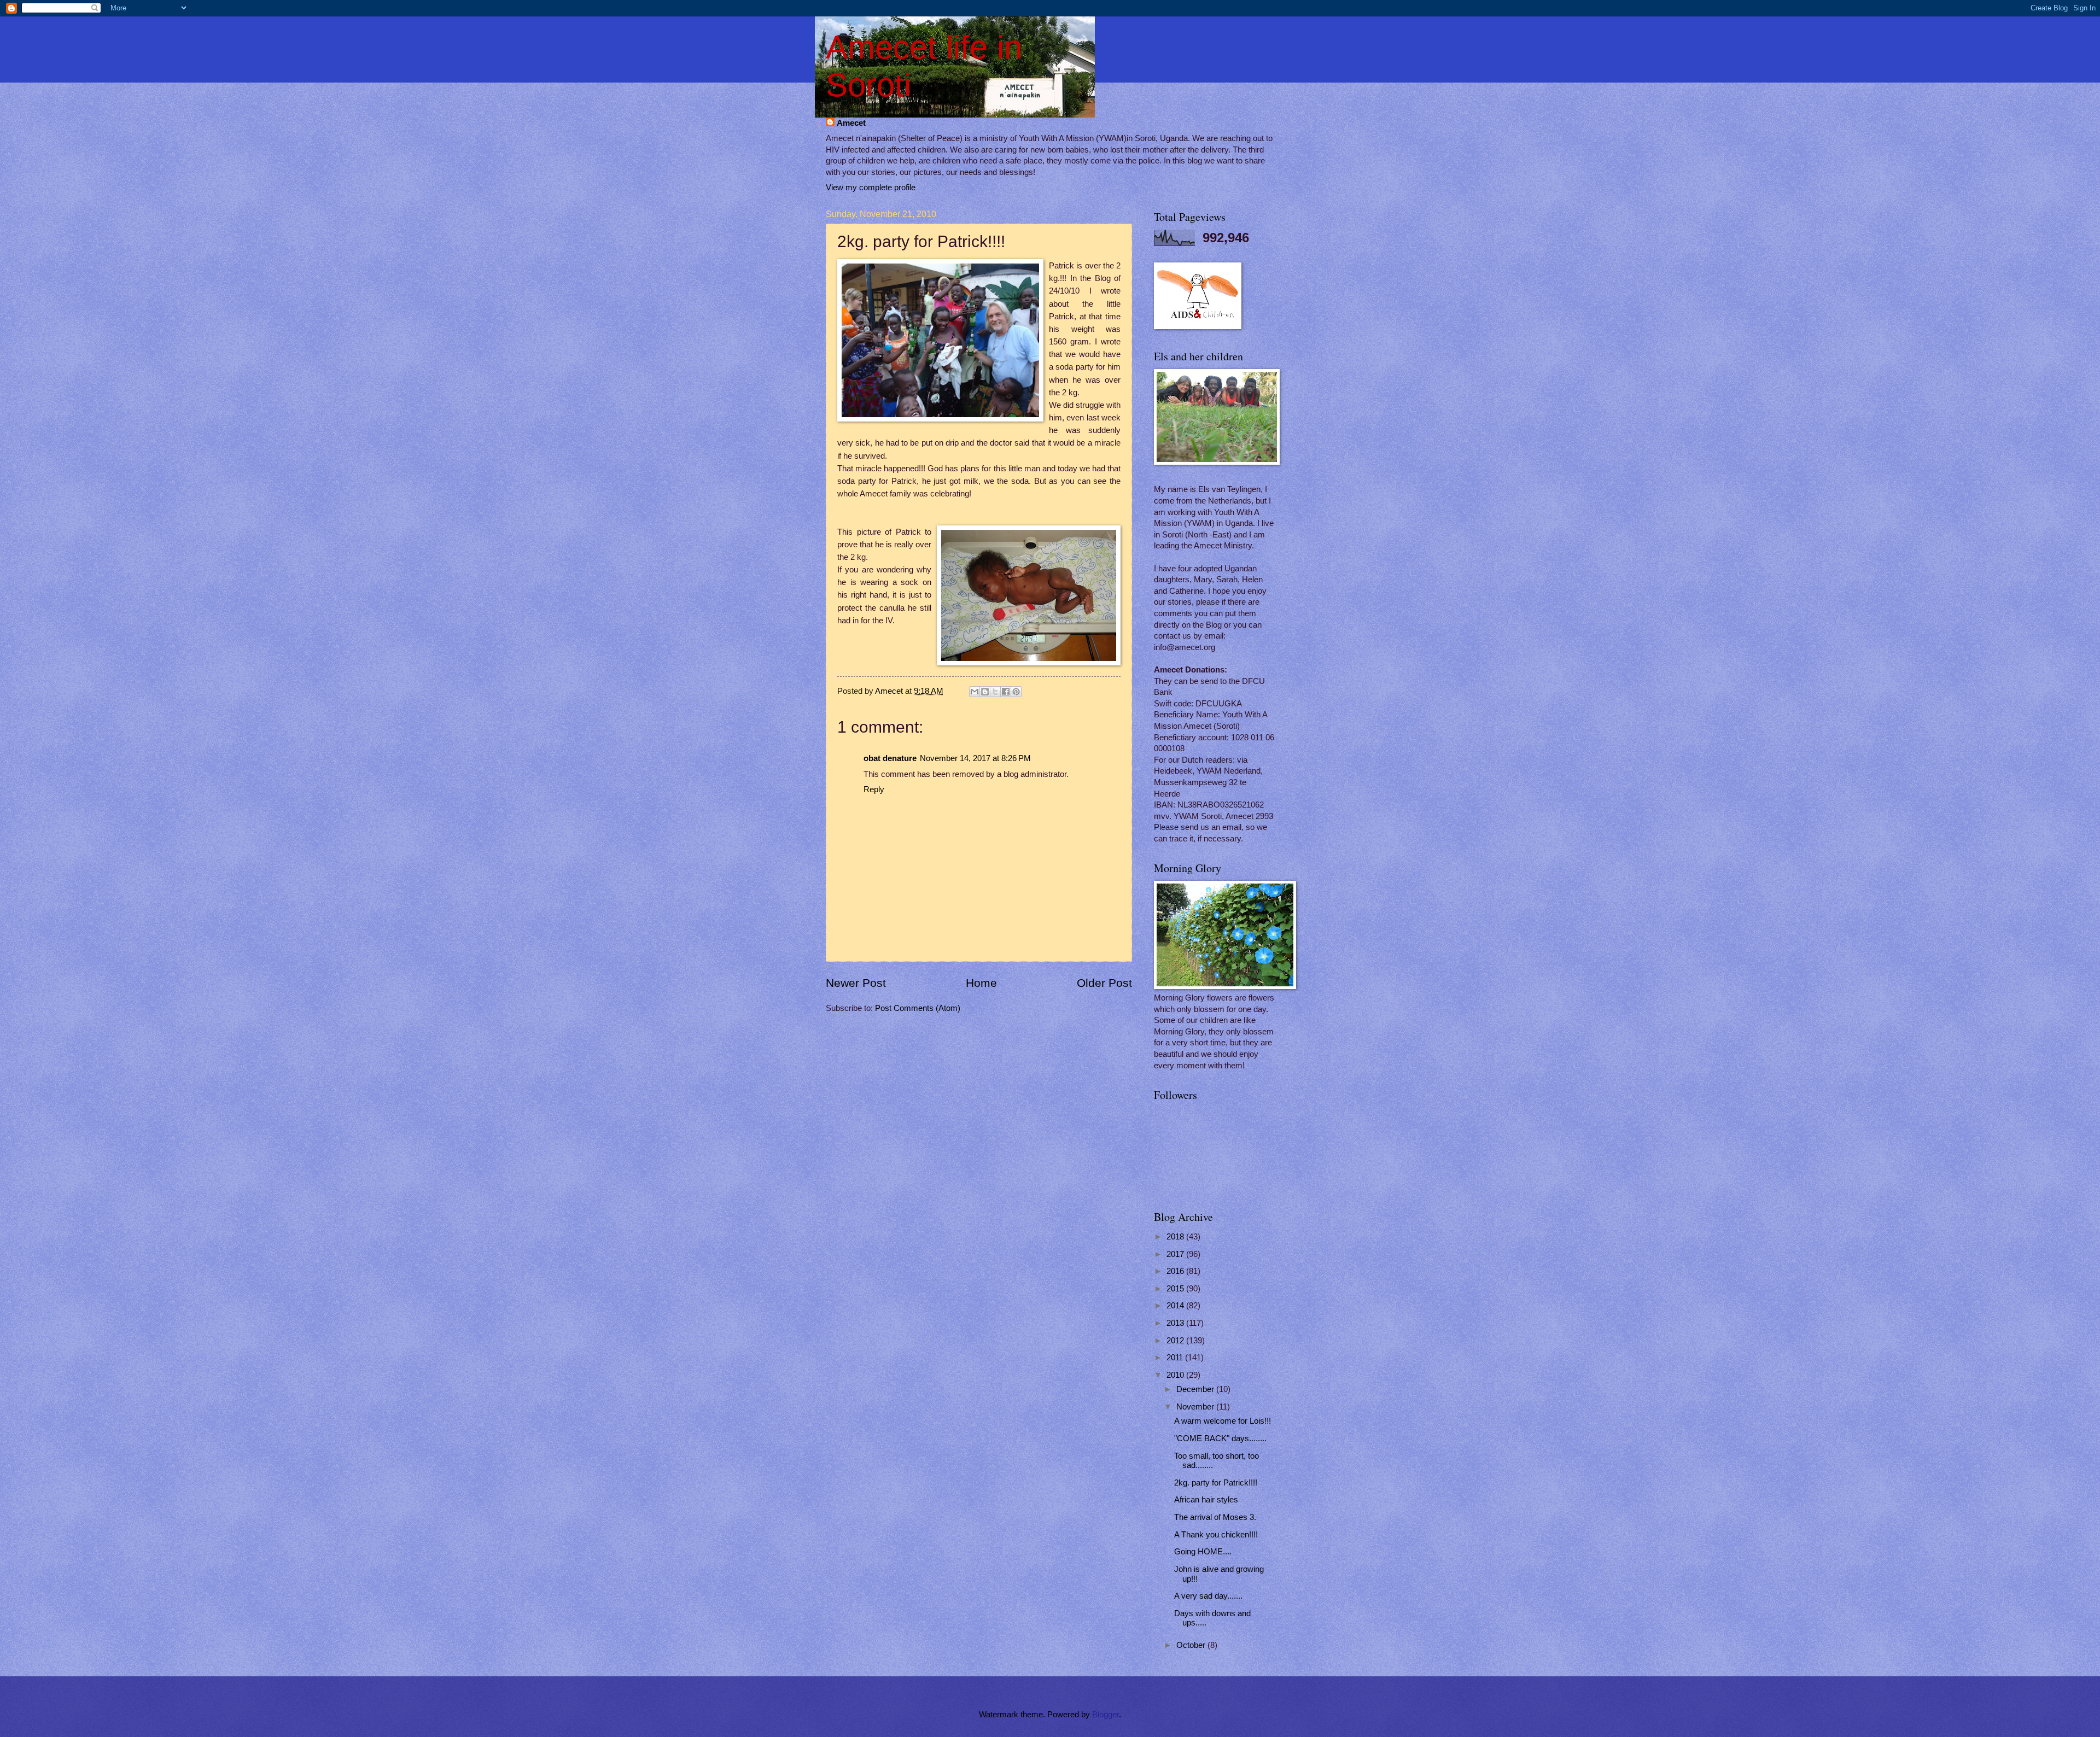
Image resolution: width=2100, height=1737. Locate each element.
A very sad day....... (1208, 1596)
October (1192, 1645)
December (1196, 1389)
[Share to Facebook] (1006, 692)
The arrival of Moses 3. (1215, 1517)
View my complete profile (871, 188)
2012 (1176, 1341)
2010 (1176, 1375)
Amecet (851, 123)
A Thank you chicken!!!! (1216, 1535)
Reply (874, 789)
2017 (1176, 1254)
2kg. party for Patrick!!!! (1216, 1483)
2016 (1176, 1271)
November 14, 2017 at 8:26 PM (975, 758)
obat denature (890, 758)
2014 (1176, 1306)
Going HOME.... (1203, 1552)
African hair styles (1206, 1500)
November (1196, 1407)
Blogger (1106, 1715)
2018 (1176, 1237)
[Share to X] (995, 692)
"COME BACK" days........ (1220, 1438)
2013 (1176, 1323)
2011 (1176, 1358)
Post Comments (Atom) (918, 1008)
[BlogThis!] (985, 692)
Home (981, 983)
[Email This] (975, 692)
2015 (1176, 1289)
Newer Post (856, 983)
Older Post (1104, 983)
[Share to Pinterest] (1016, 692)
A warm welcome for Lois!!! (1223, 1421)
